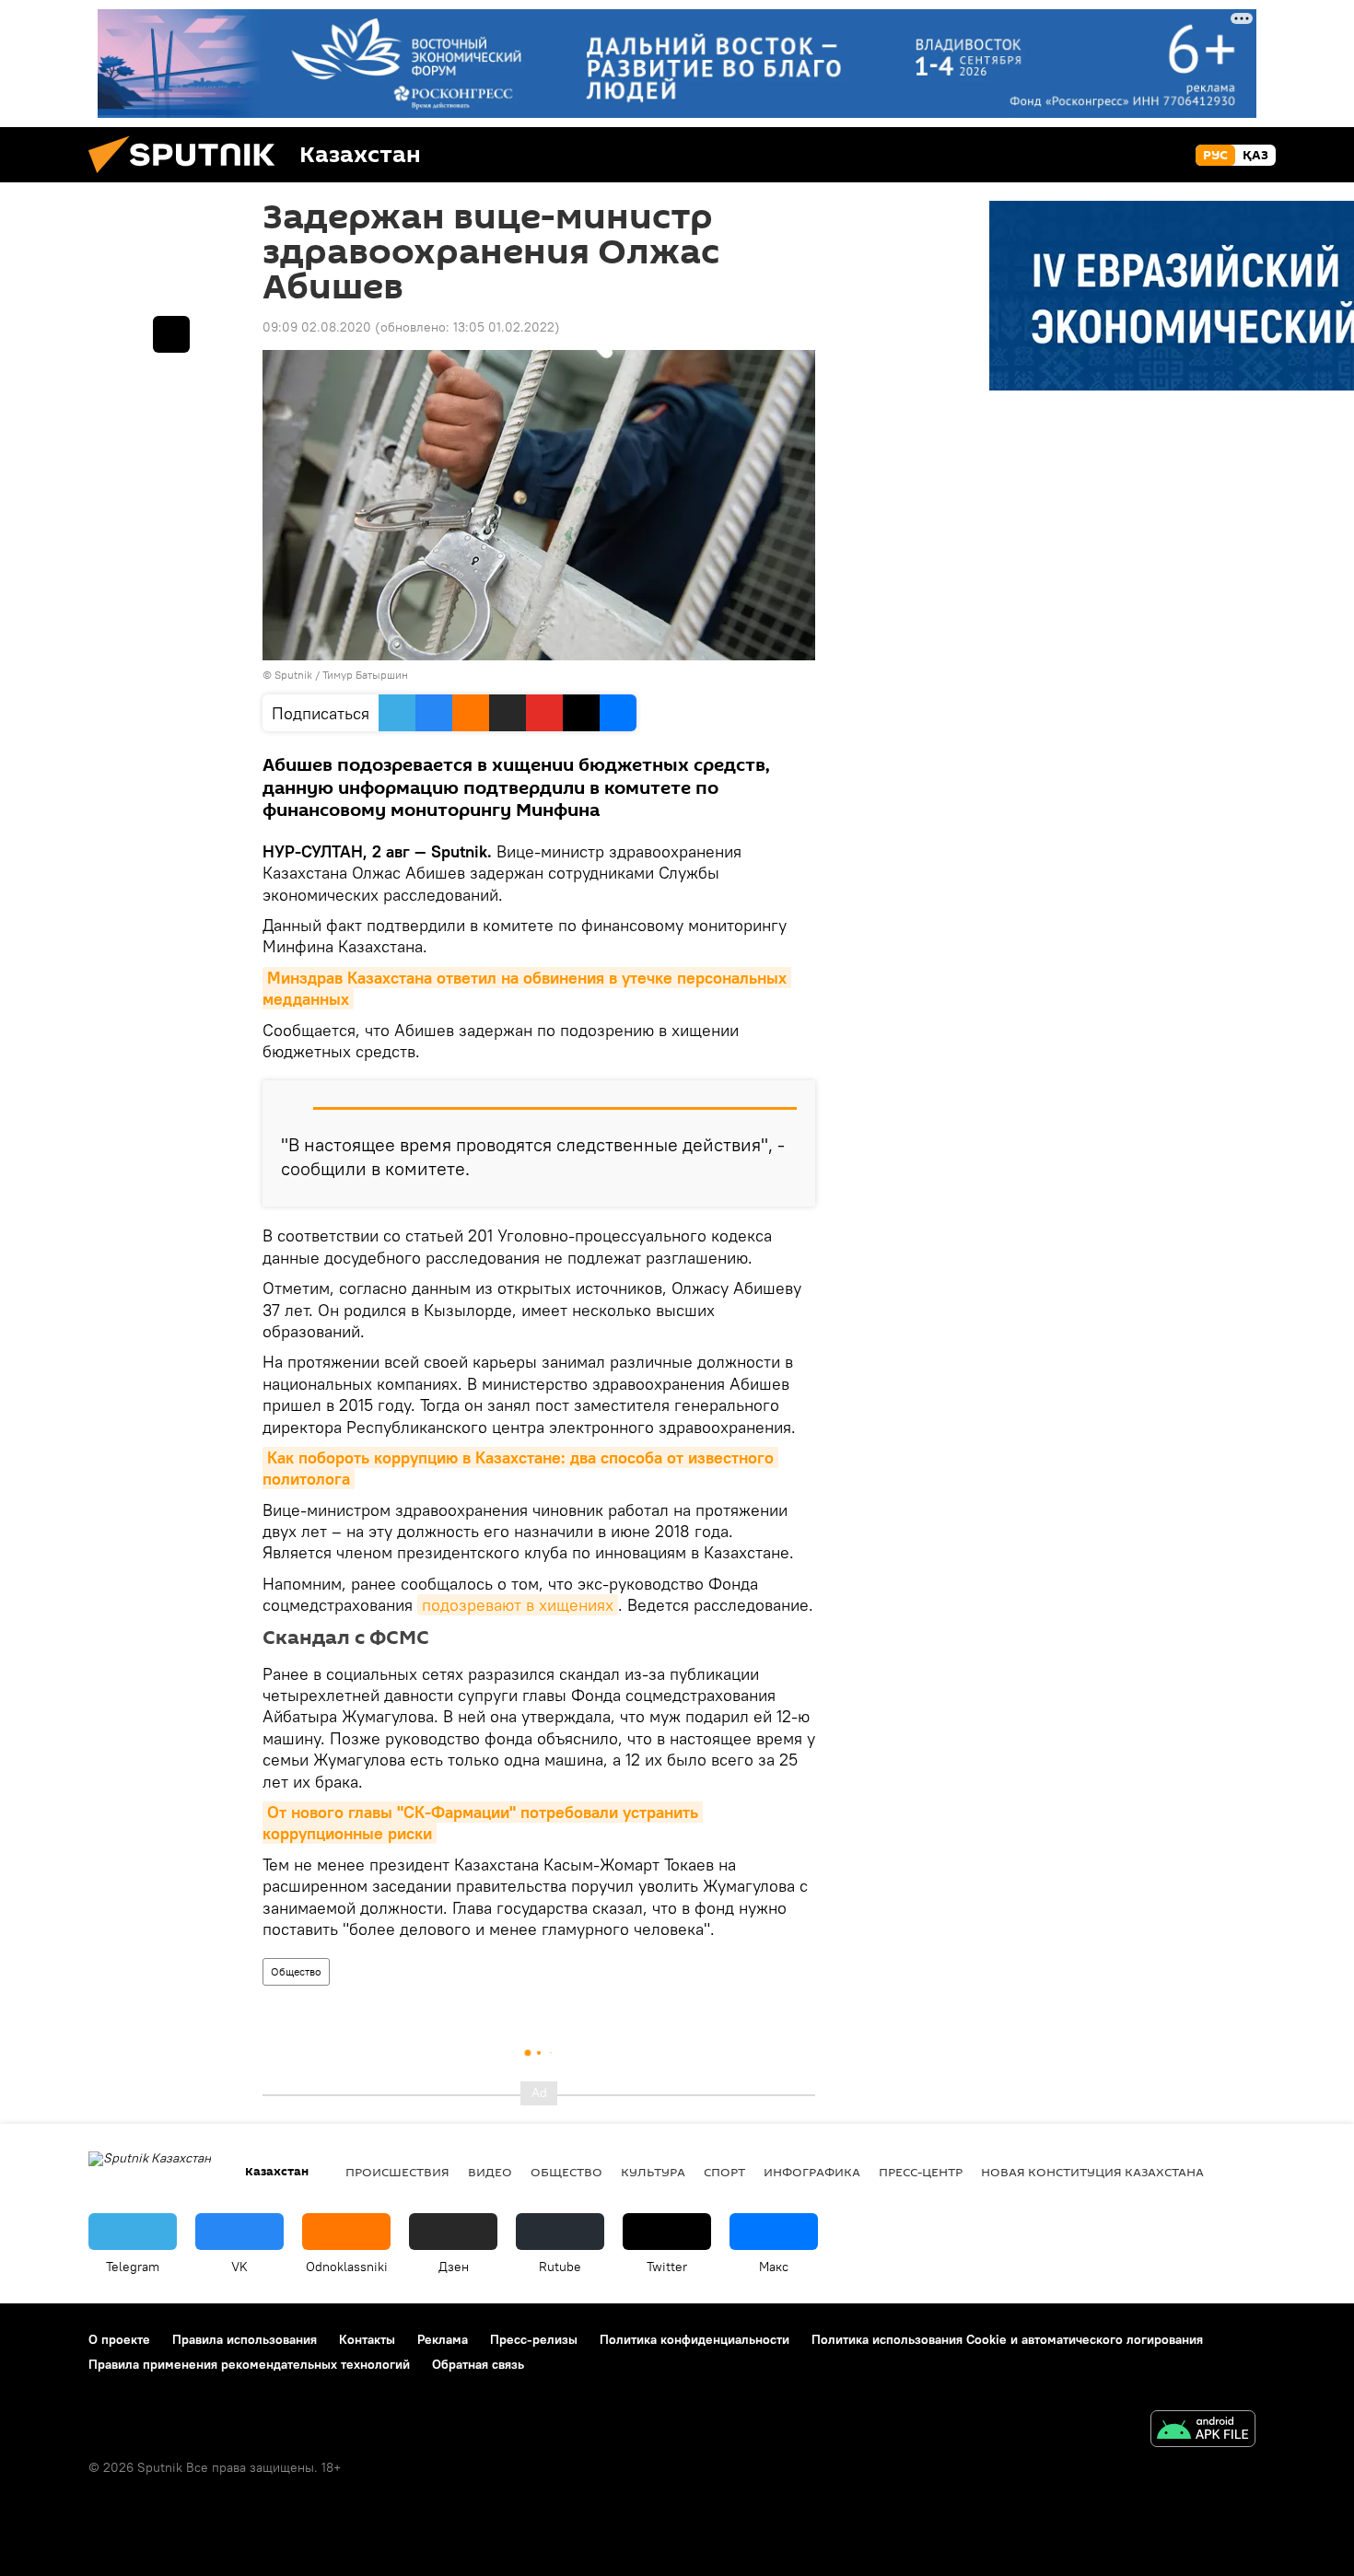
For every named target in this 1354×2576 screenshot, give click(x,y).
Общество (296, 1971)
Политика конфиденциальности (695, 2339)
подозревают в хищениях (518, 1605)
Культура (653, 2172)
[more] (171, 334)
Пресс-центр (921, 2172)
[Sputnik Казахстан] (189, 178)
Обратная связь (478, 2364)
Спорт (724, 2172)
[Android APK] (1203, 2431)
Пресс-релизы (534, 2339)
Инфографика (812, 2172)
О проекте (119, 2339)
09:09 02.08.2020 (317, 327)
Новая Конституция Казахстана (1092, 2172)
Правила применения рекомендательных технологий (249, 2364)
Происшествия (397, 2172)
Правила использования (245, 2339)
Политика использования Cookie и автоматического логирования (1007, 2339)
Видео (490, 2172)
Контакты (367, 2339)
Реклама (443, 2339)
